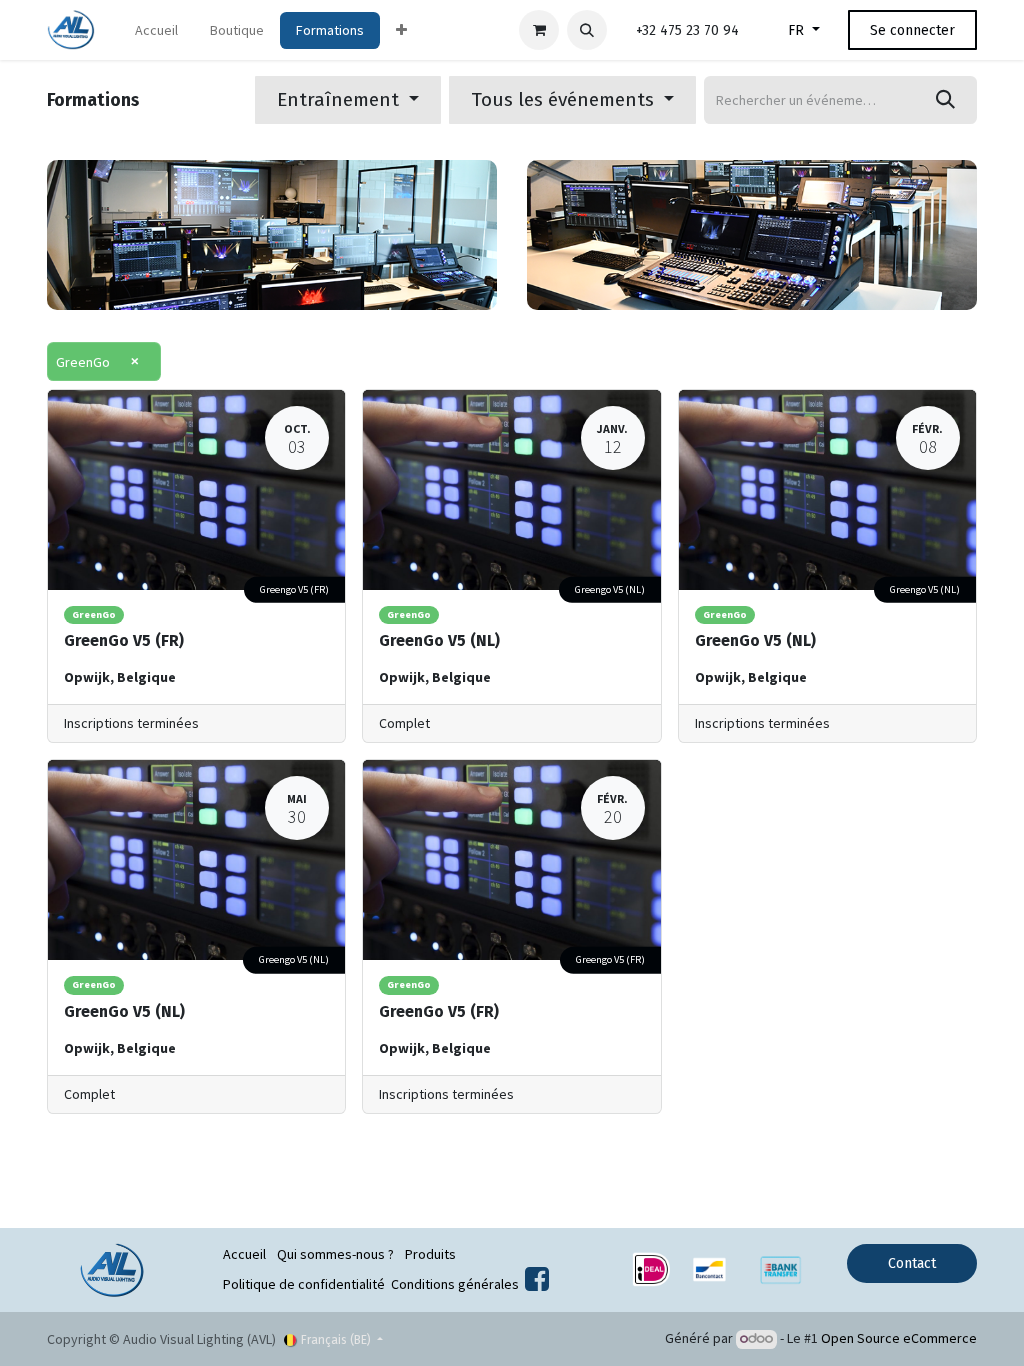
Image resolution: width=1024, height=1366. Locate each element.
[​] (537, 1284)
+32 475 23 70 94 (687, 30)
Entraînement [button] (340, 99)
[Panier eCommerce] (539, 30)
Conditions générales (455, 1284)
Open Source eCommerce (899, 1338)
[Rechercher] (945, 100)
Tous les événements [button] (565, 99)
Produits (430, 1254)
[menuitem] (156, 30)
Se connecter (912, 30)
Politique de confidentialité (304, 1284)
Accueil (244, 1254)
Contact (912, 1263)
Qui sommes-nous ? (335, 1254)
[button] (587, 30)
